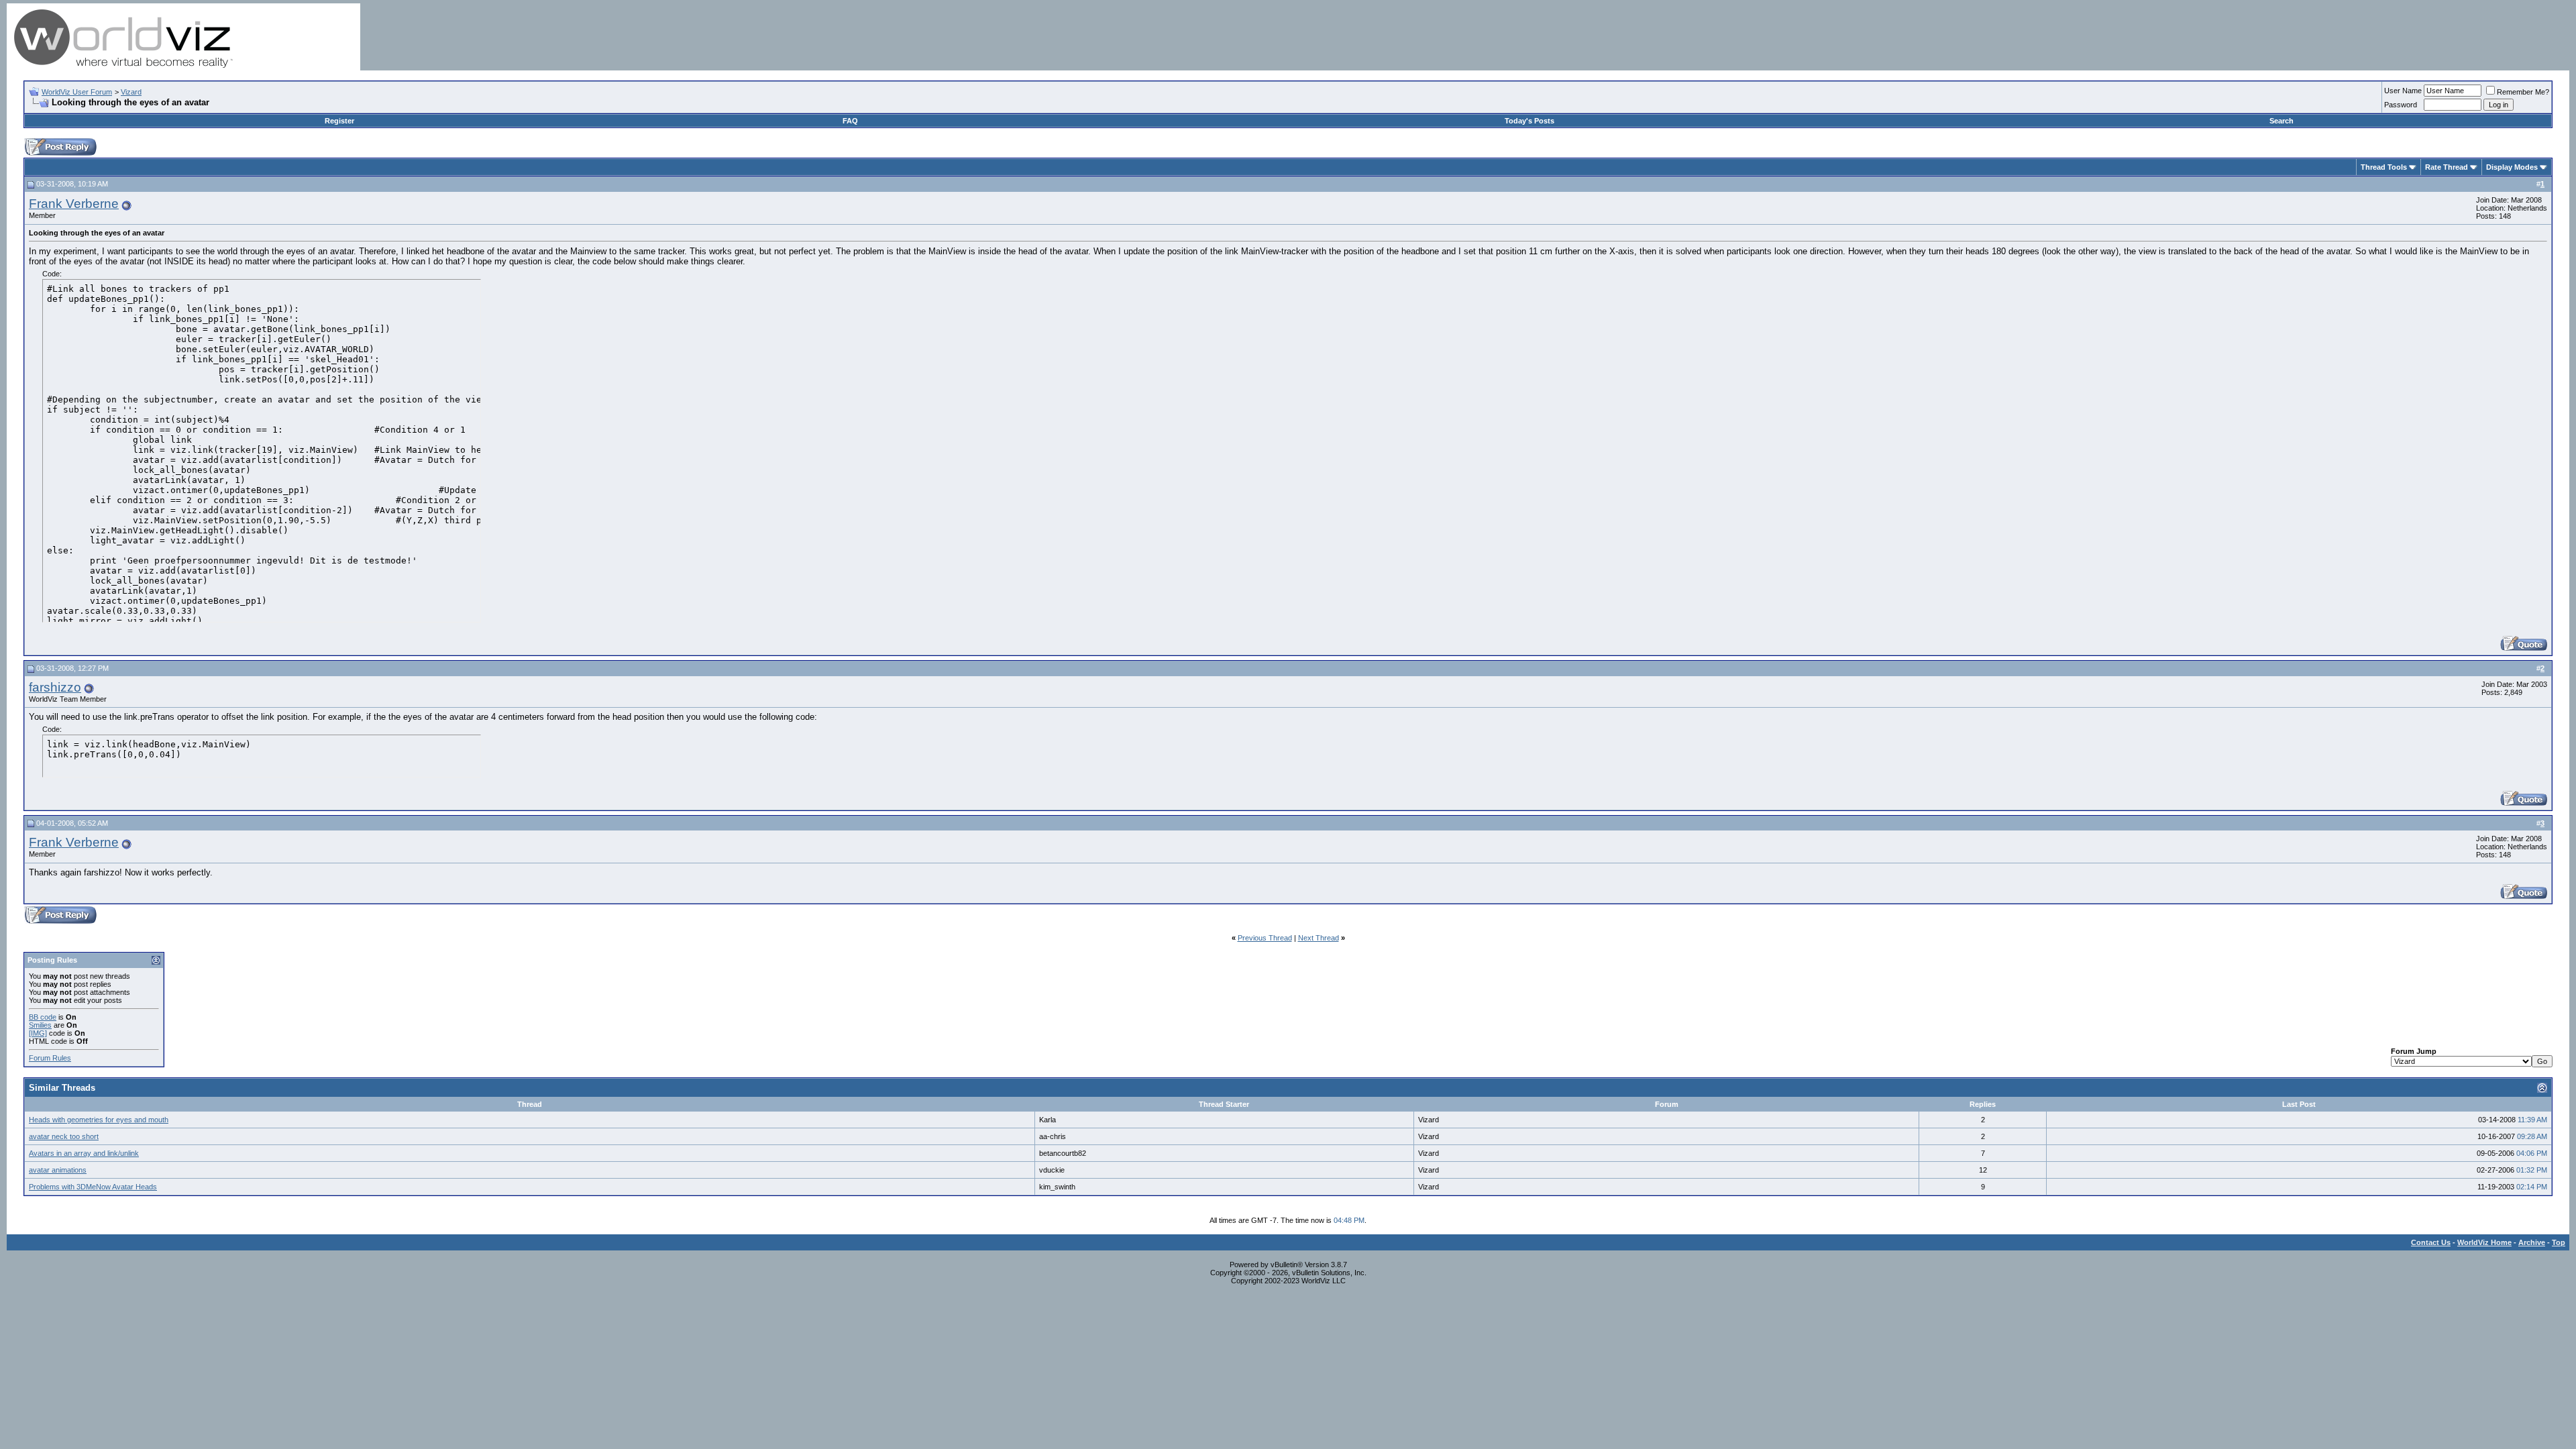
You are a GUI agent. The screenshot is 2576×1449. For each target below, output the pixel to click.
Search (2282, 121)
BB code (43, 1017)
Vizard (131, 92)
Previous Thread (1265, 938)
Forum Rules (50, 1058)
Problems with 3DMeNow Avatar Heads (93, 1187)
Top (2559, 1242)
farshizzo (55, 687)
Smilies (40, 1025)
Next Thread (1319, 938)
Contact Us (2431, 1242)
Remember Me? (2523, 92)
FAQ (850, 121)
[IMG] (38, 1033)
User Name (2403, 91)
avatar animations (58, 1170)
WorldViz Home (2484, 1242)
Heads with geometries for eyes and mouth (99, 1120)
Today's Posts (1529, 121)
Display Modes (2512, 167)
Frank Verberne (74, 204)
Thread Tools (2384, 167)
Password (2401, 105)
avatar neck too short (64, 1136)
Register (339, 121)
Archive (2532, 1242)
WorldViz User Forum (77, 92)
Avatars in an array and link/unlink (84, 1153)
